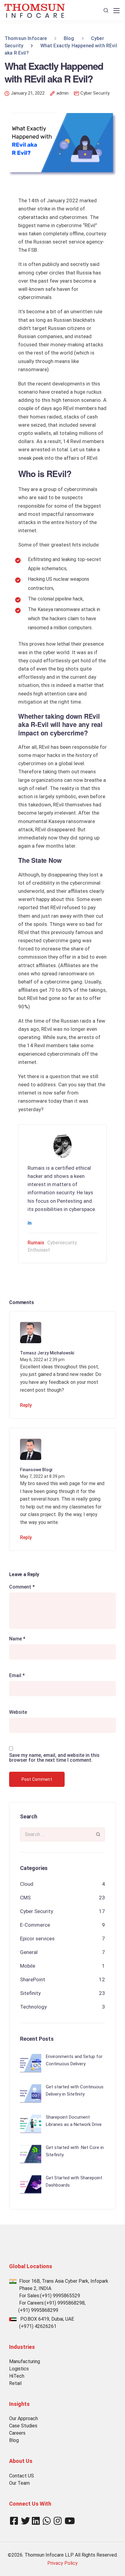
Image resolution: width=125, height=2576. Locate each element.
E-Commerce (35, 1925)
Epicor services (37, 1939)
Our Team (19, 2483)
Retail (15, 2383)
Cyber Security (95, 93)
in (30, 1223)
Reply (26, 1405)
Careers (17, 2433)
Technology (33, 2007)
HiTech (17, 2376)
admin (62, 93)
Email (17, 1676)
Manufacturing (25, 2361)
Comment (22, 1587)
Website (18, 1712)
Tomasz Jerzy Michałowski (47, 1353)
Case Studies (23, 2426)
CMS (25, 1898)
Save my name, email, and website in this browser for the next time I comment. (54, 1758)
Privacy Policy (62, 2563)
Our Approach (24, 2418)
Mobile (28, 1966)
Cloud (27, 1884)
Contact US (22, 2476)
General (29, 1952)
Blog (14, 2440)
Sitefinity (30, 1993)
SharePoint (33, 1979)
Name (17, 1639)
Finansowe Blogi (36, 1470)
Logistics (19, 2369)
